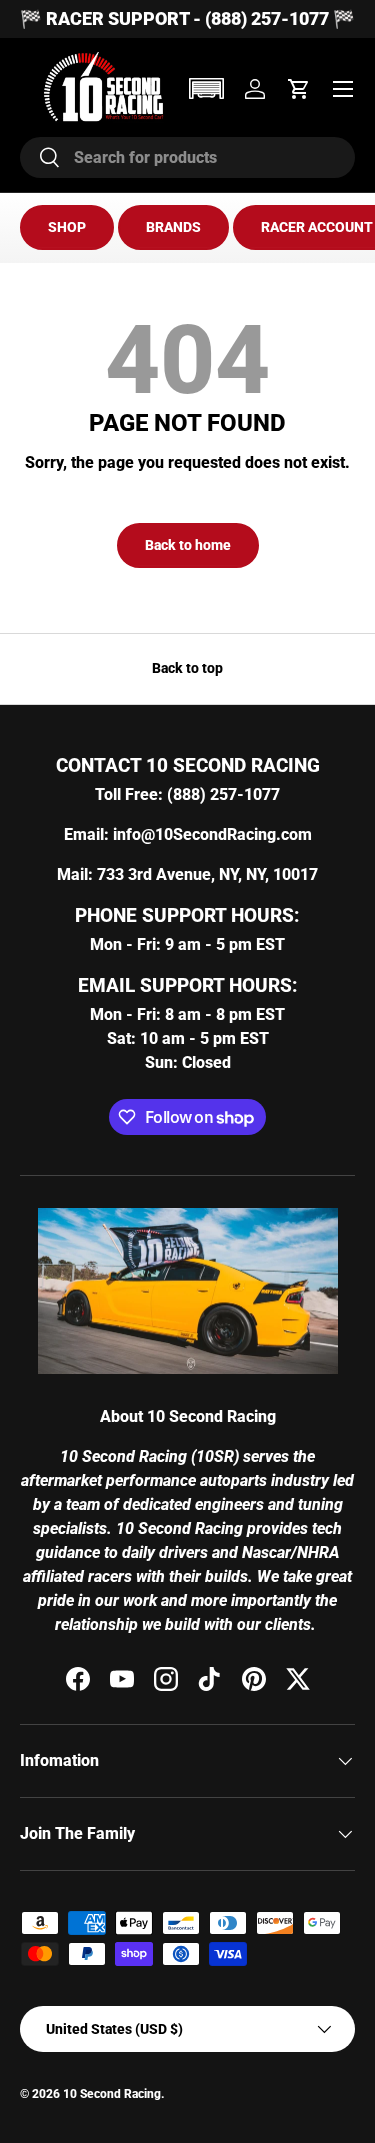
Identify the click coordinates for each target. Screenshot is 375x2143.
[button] (206, 88)
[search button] (40, 158)
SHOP (67, 227)
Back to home (188, 545)
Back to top (187, 668)
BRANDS (173, 227)
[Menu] (343, 89)
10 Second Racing (112, 2094)
